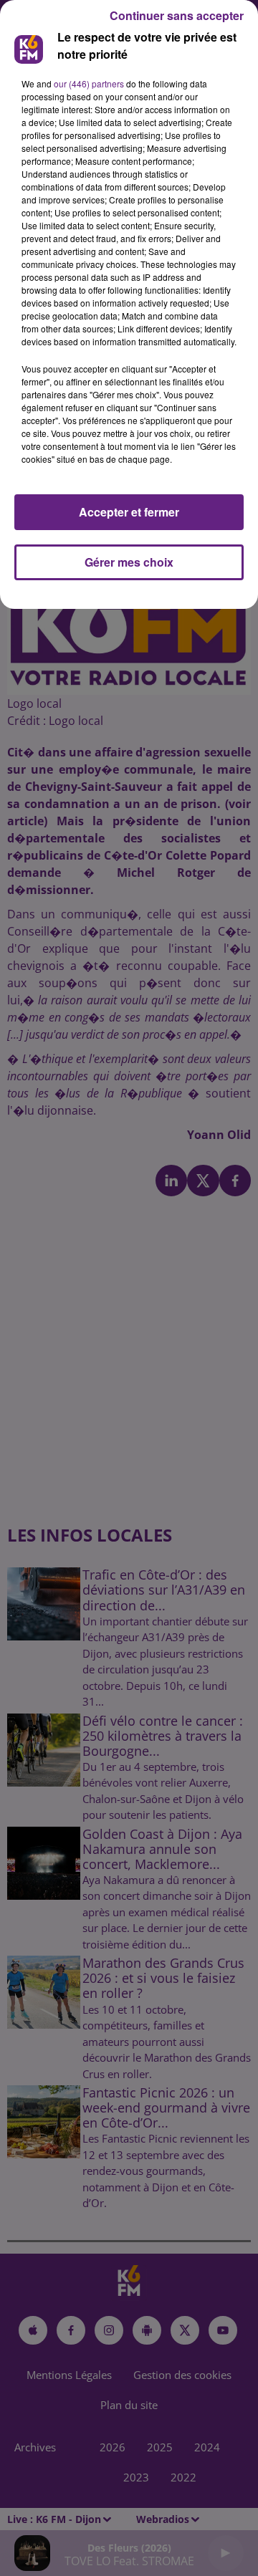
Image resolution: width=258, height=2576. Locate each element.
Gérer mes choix (129, 562)
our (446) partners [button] (89, 83)
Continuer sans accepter (177, 15)
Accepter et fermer (129, 512)
